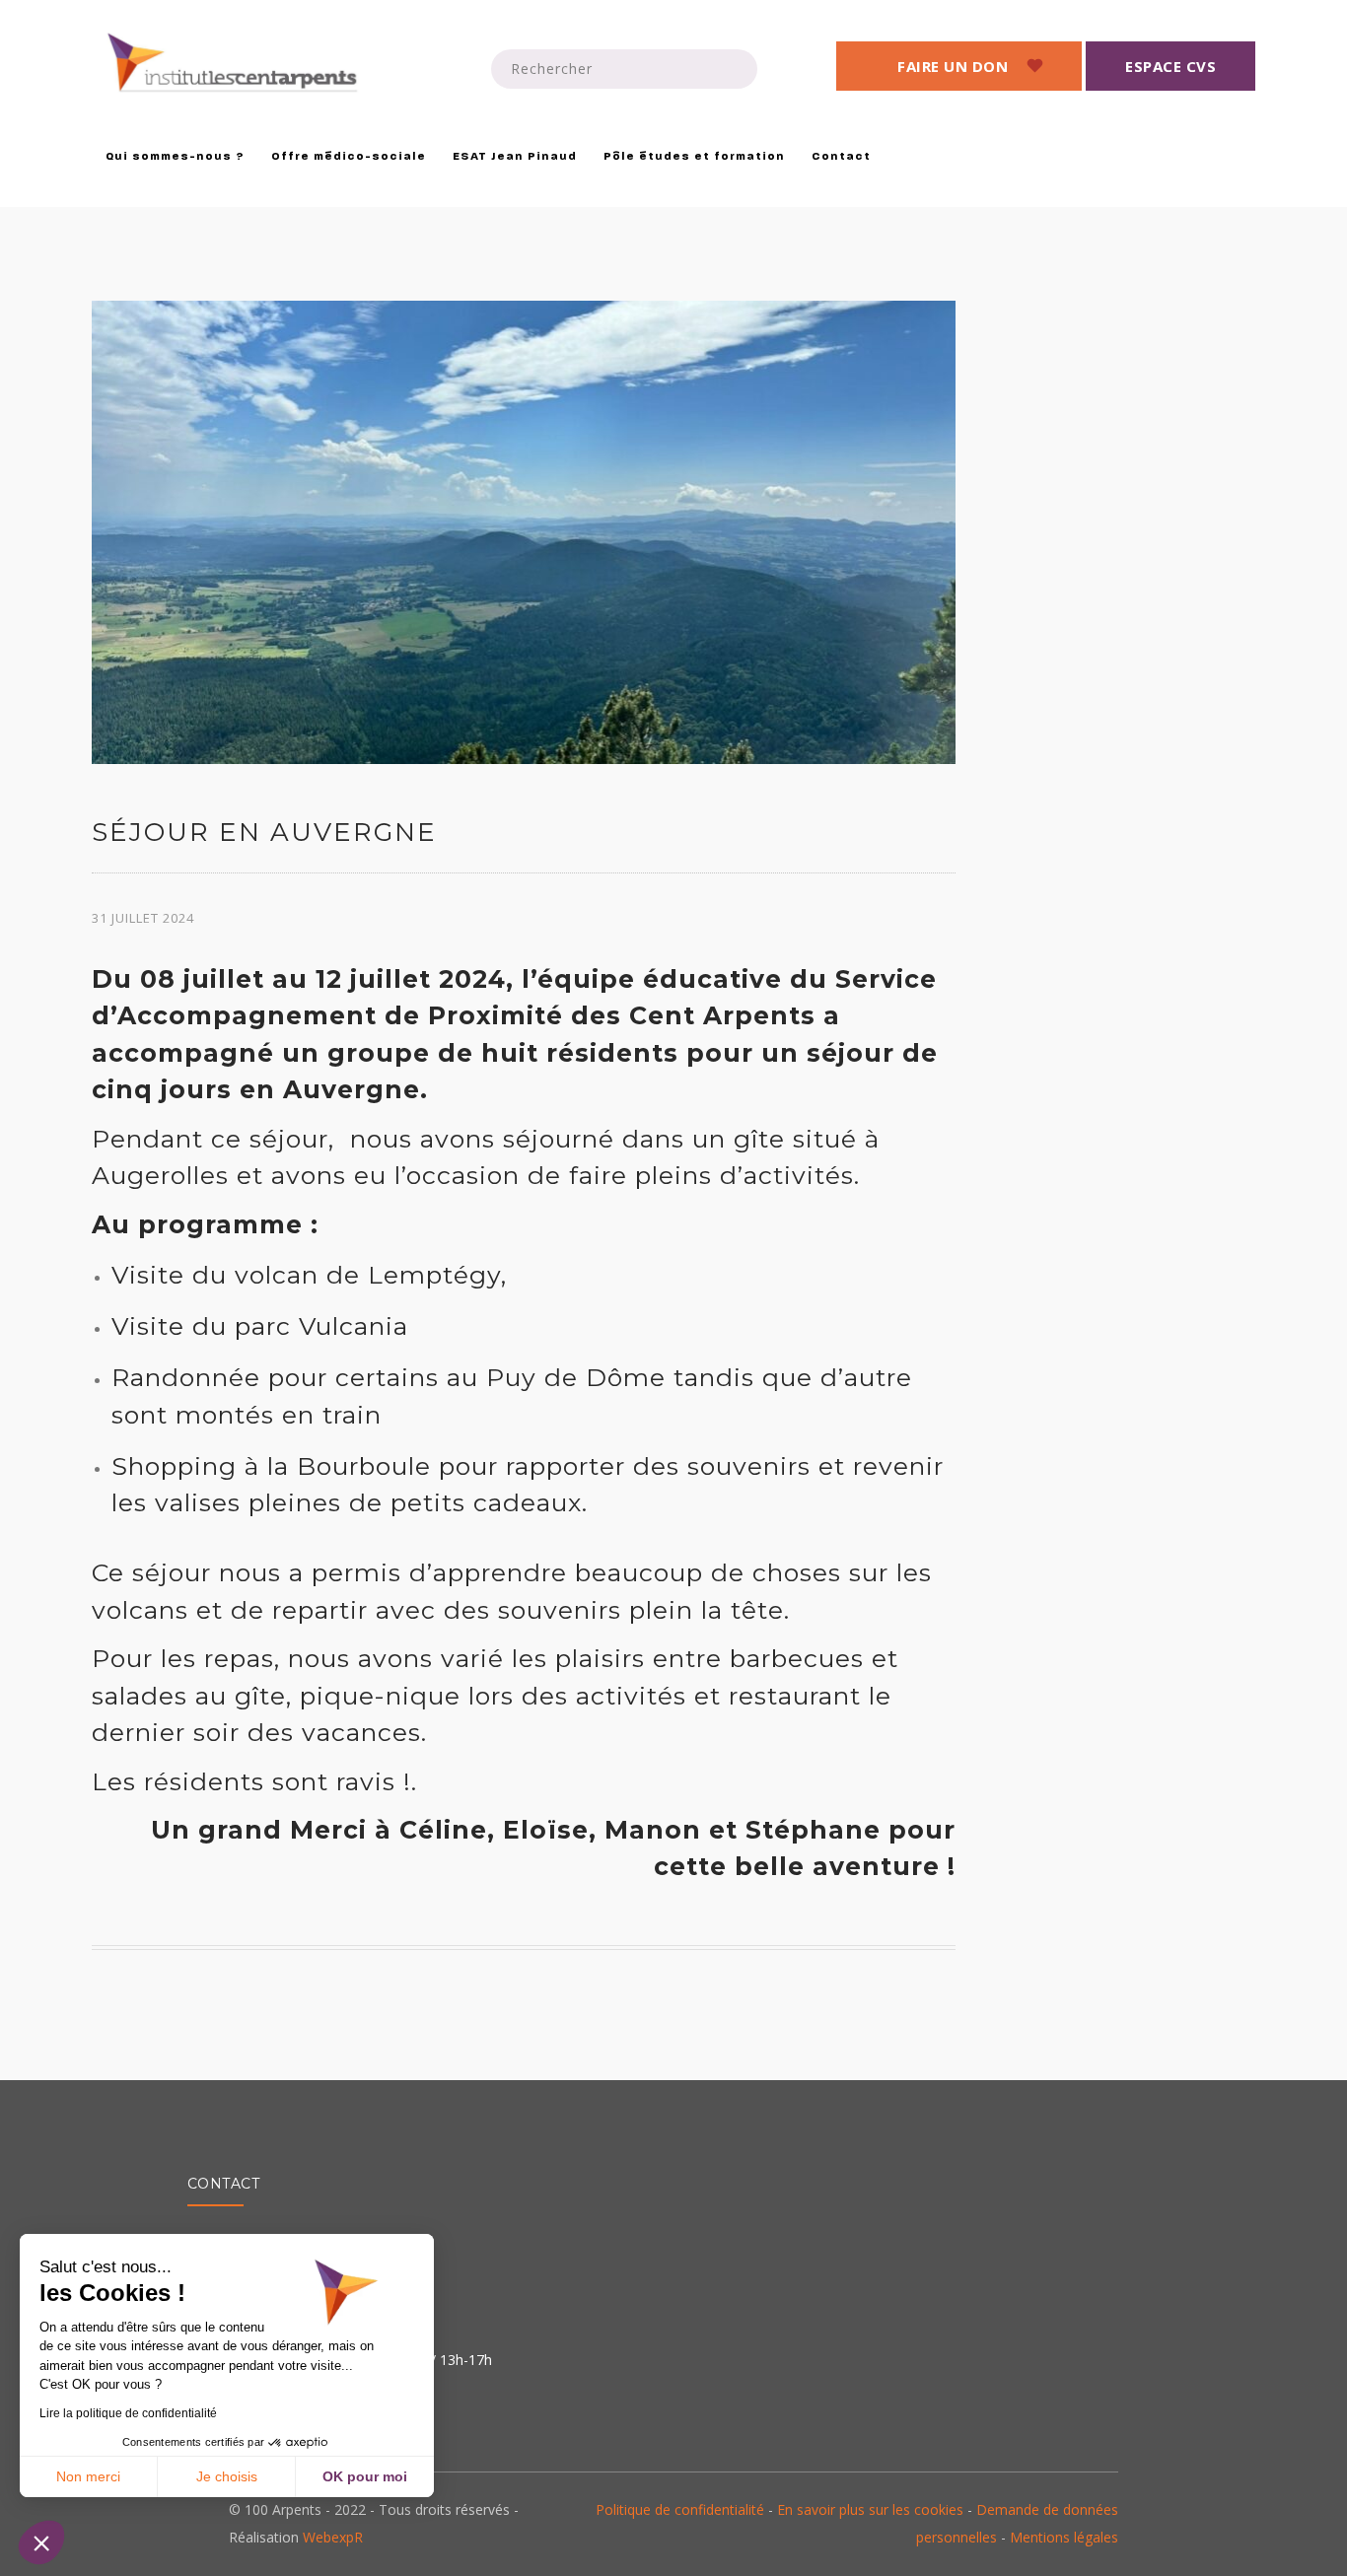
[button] (41, 2542)
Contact (841, 157)
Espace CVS (1170, 66)
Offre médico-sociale (349, 157)
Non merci (88, 2476)
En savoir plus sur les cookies (870, 2509)
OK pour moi (365, 2476)
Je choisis (227, 2476)
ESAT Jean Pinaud (515, 157)
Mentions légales (1064, 2537)
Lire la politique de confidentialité (128, 2413)
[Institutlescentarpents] (235, 63)
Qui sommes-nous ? (175, 157)
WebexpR (333, 2537)
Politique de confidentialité (680, 2509)
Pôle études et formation (694, 157)
